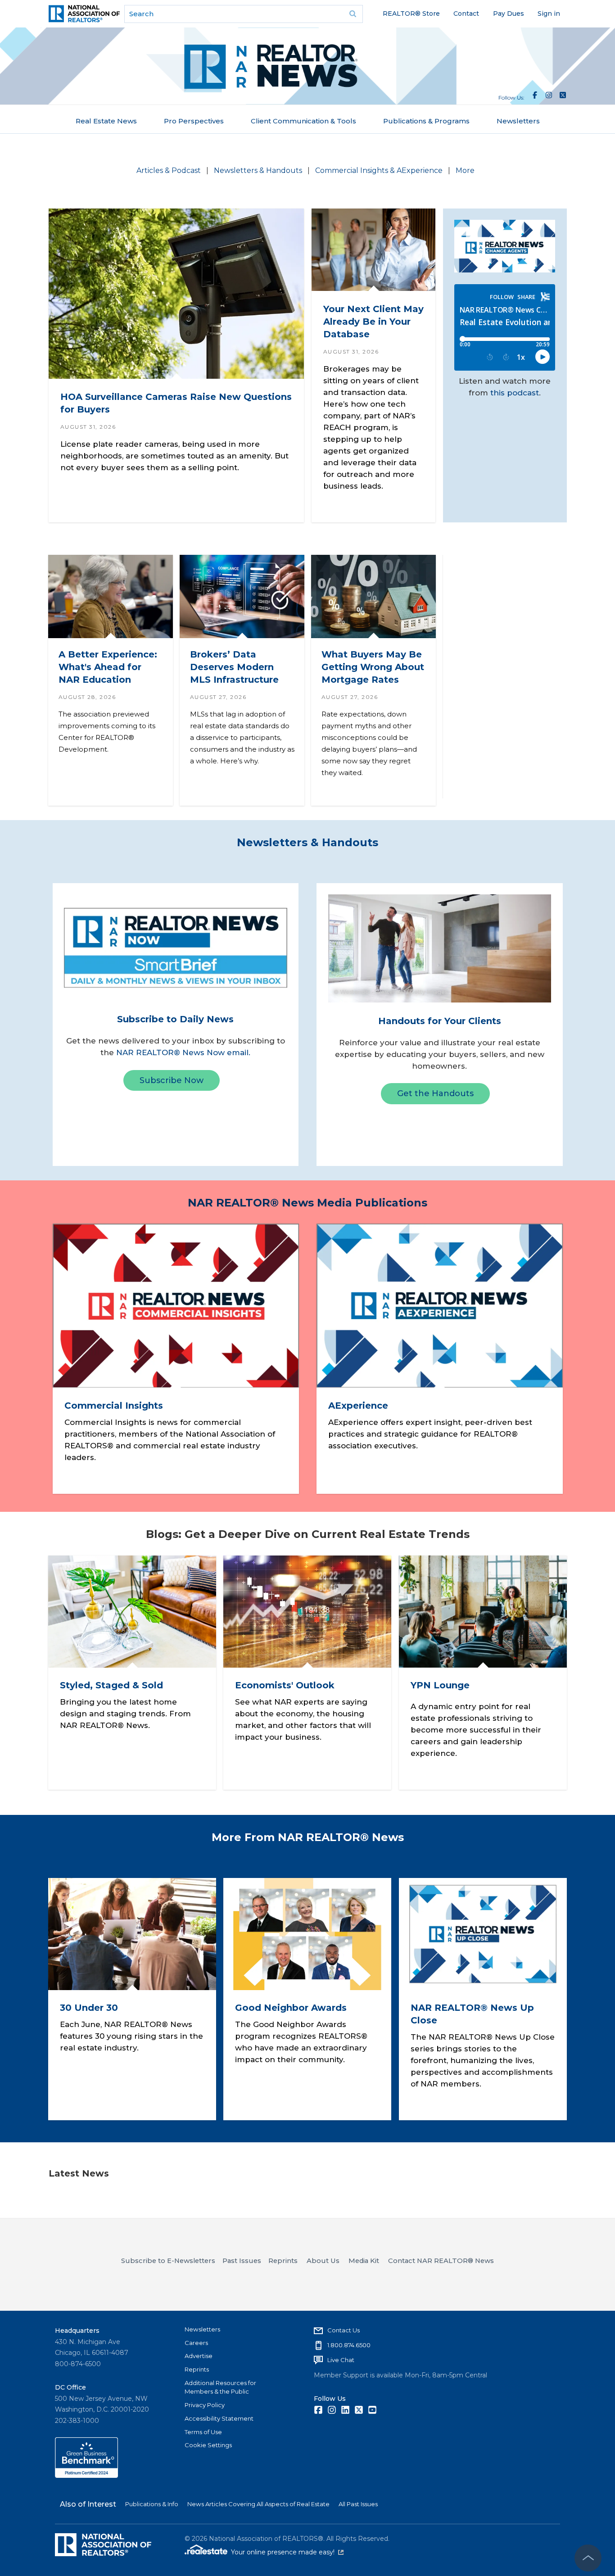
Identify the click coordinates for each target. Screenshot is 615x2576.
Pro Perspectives (194, 121)
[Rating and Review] (86, 2476)
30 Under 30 (89, 2008)
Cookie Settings (208, 2445)
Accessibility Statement (219, 2418)
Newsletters (518, 121)
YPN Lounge (440, 1685)
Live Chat (341, 2360)
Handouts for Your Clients (440, 1021)
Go (353, 14)
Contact (466, 14)
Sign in (549, 14)
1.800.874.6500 (349, 2345)
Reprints (197, 2369)
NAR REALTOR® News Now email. (183, 1052)
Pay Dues (509, 14)
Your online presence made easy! (287, 2552)
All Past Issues (358, 2504)
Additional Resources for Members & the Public (220, 2387)
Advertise (199, 2356)
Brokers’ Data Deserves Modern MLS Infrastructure (234, 667)
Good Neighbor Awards (291, 2008)
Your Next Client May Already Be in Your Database (373, 322)
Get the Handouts (435, 1093)
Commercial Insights (113, 1406)
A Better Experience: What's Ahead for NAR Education (107, 667)
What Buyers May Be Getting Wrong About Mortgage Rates (372, 667)
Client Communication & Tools (303, 121)
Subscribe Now (172, 1080)
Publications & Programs (426, 121)
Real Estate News (106, 121)
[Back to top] (588, 2558)
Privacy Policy (205, 2405)
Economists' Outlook (285, 1685)
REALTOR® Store (411, 14)
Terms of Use (203, 2432)
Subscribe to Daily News (175, 1019)
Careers (196, 2343)
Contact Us (344, 2330)
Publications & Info (152, 2504)
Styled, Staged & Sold (111, 1685)
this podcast (515, 393)
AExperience (358, 1406)
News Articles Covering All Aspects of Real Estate (258, 2504)
